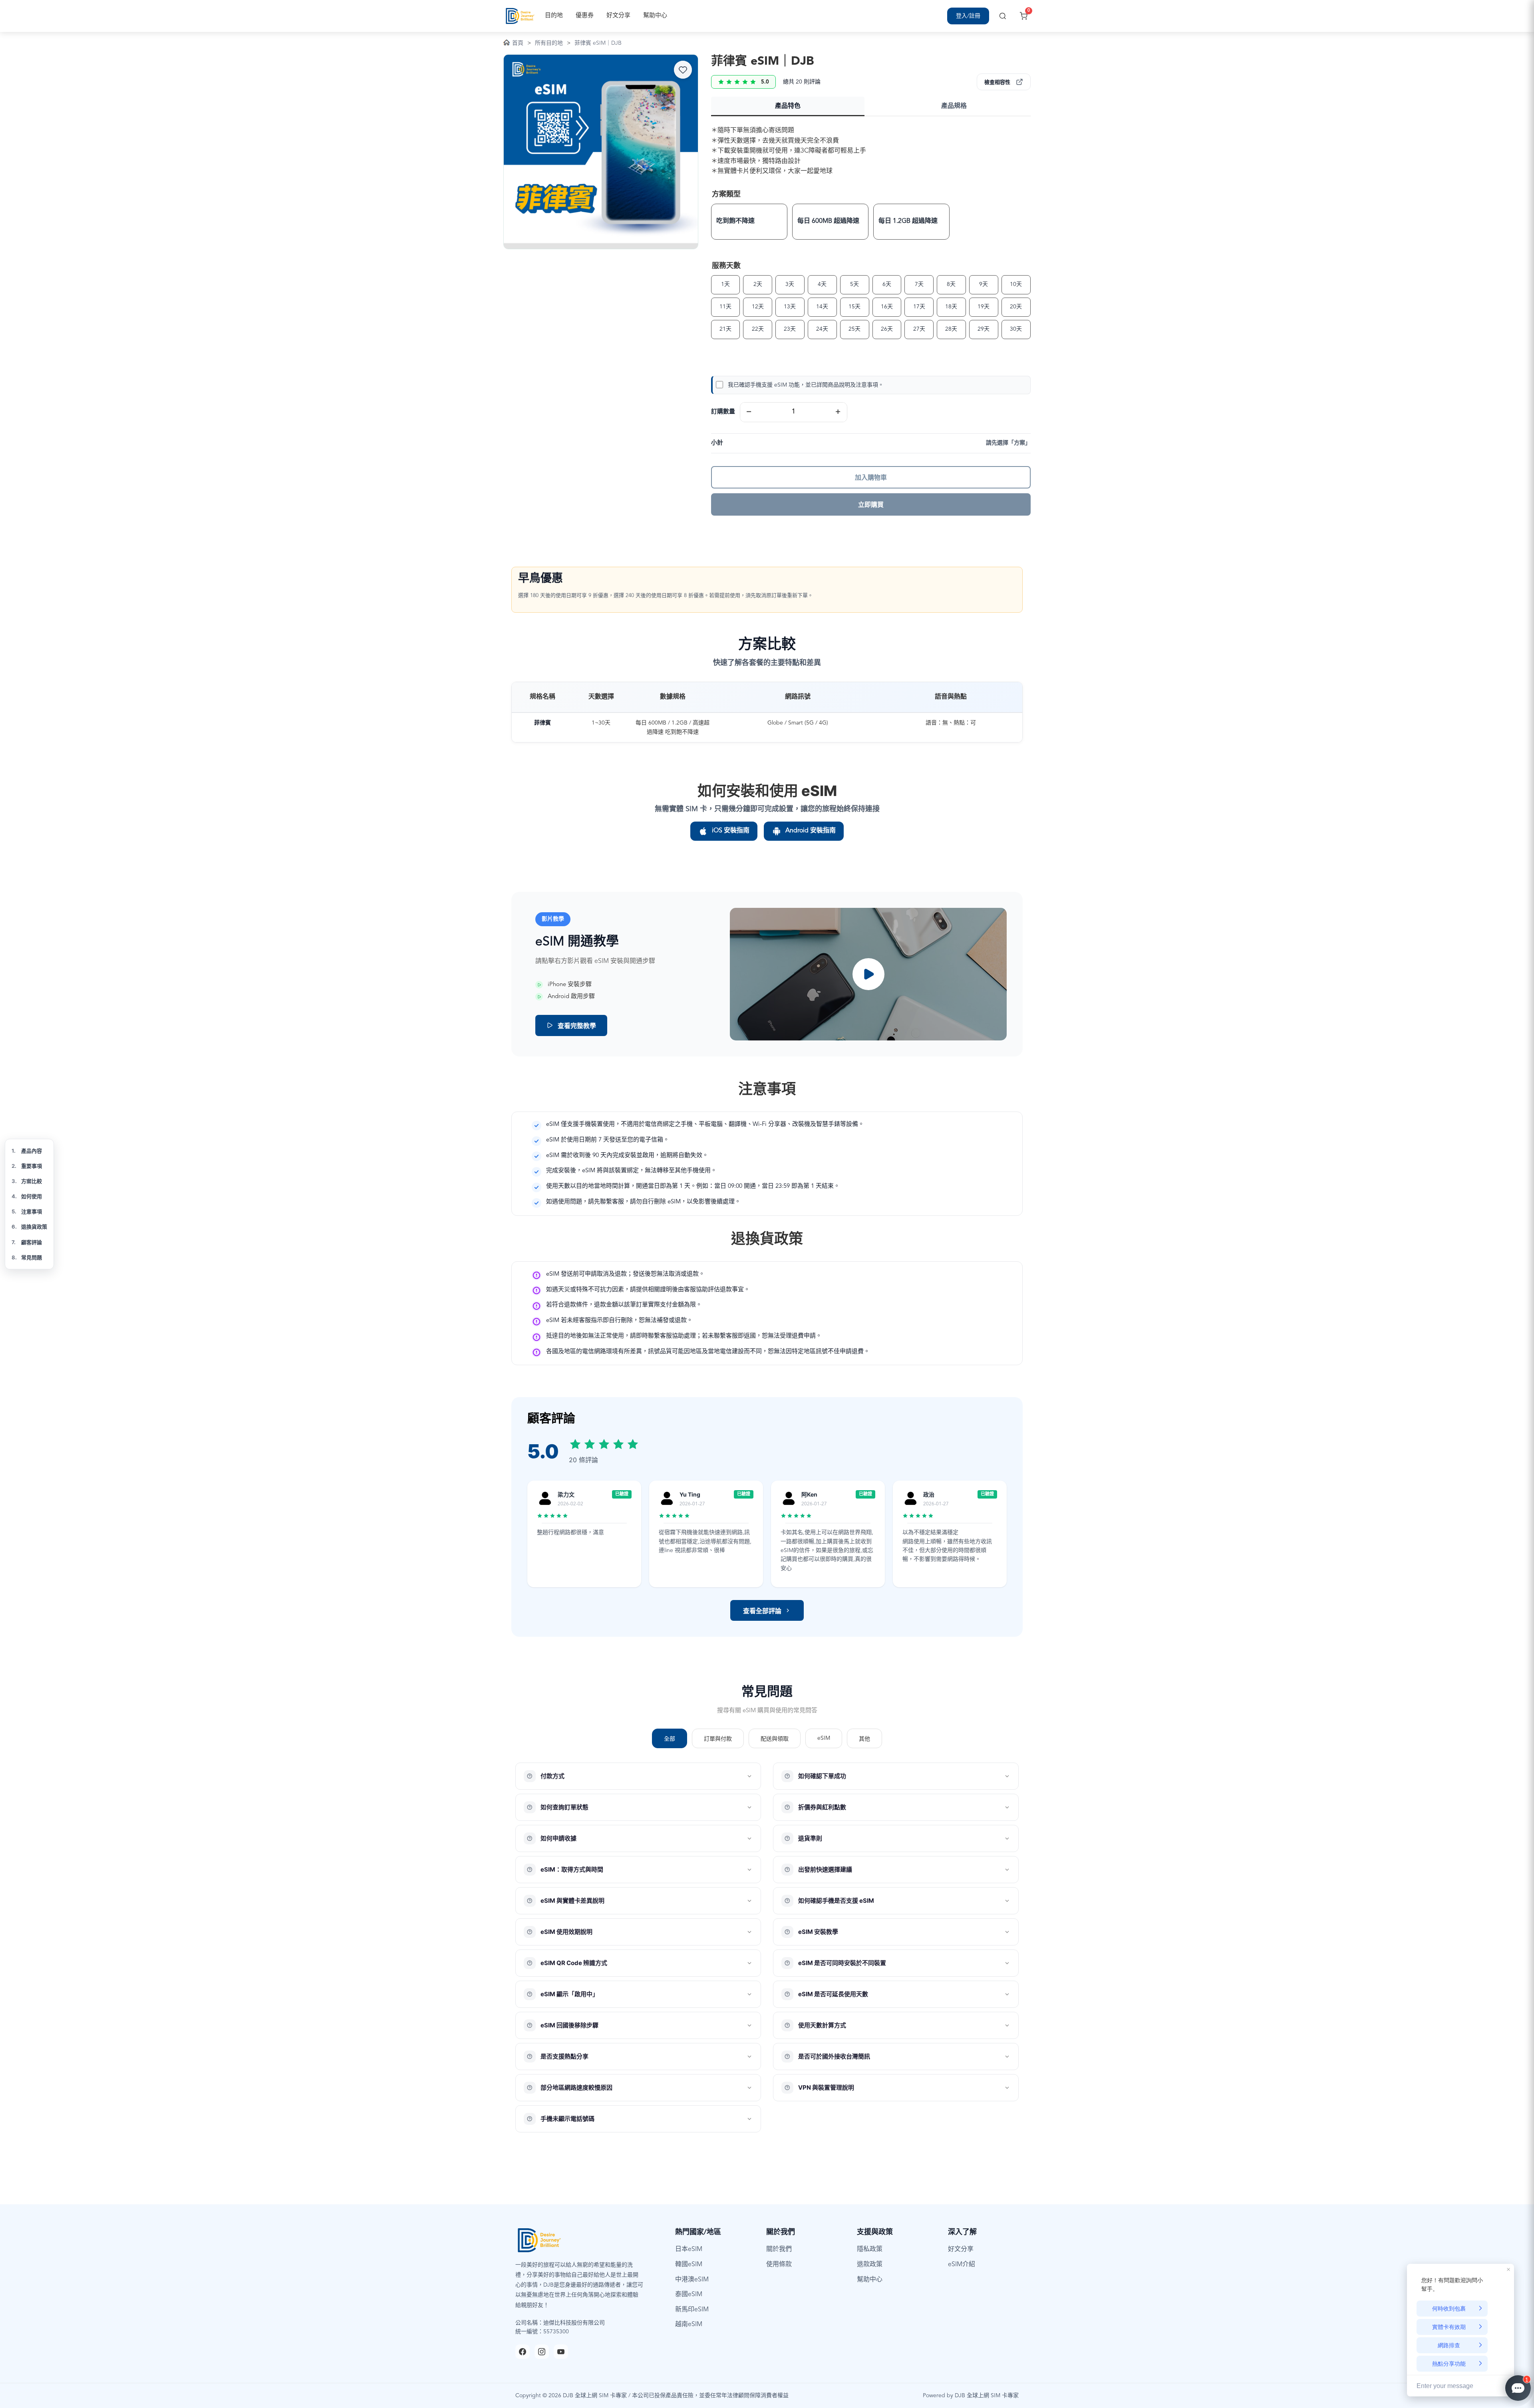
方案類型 (726, 195)
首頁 (518, 43)
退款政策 (870, 2265)
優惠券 (585, 16)
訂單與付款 (718, 1739)
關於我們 (779, 2249)
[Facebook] (523, 2352)
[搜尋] (1003, 16)
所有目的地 (549, 43)
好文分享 (618, 16)
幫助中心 (655, 16)
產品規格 (954, 106)
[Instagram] (542, 2352)
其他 (864, 1739)
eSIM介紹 (962, 2265)
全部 (670, 1739)
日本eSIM (689, 2249)
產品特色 (788, 106)
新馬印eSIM (692, 2310)
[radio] (749, 222)
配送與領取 (775, 1739)
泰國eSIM (689, 2295)
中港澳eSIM (692, 2280)
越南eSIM (689, 2325)
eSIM (824, 1738)
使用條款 (779, 2265)
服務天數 (726, 266)
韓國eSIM (689, 2265)
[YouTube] (561, 2352)
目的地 (554, 16)
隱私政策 (870, 2249)
